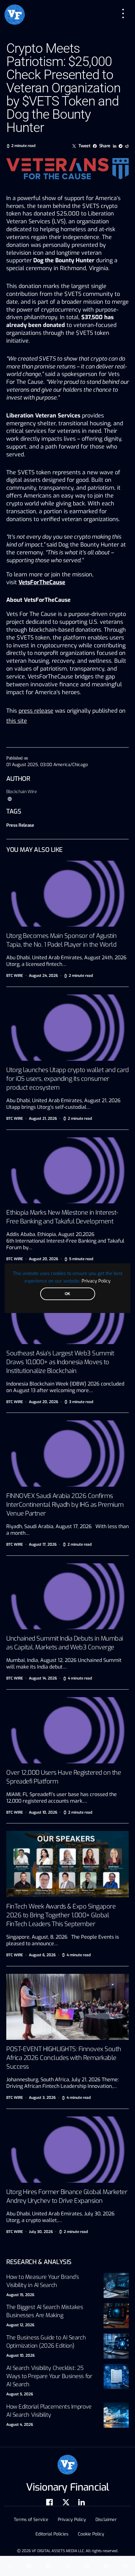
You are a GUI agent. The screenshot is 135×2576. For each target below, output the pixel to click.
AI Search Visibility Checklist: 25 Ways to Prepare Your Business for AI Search (49, 2376)
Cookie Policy (91, 2534)
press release (36, 711)
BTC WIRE (15, 976)
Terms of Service (31, 2520)
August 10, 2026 (20, 2355)
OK (67, 1294)
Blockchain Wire (22, 792)
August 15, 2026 (20, 2295)
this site (17, 721)
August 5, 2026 (20, 2394)
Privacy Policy (96, 1281)
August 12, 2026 (20, 2325)
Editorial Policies (52, 2534)
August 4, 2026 (20, 2425)
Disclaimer (106, 2520)
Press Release (20, 825)
